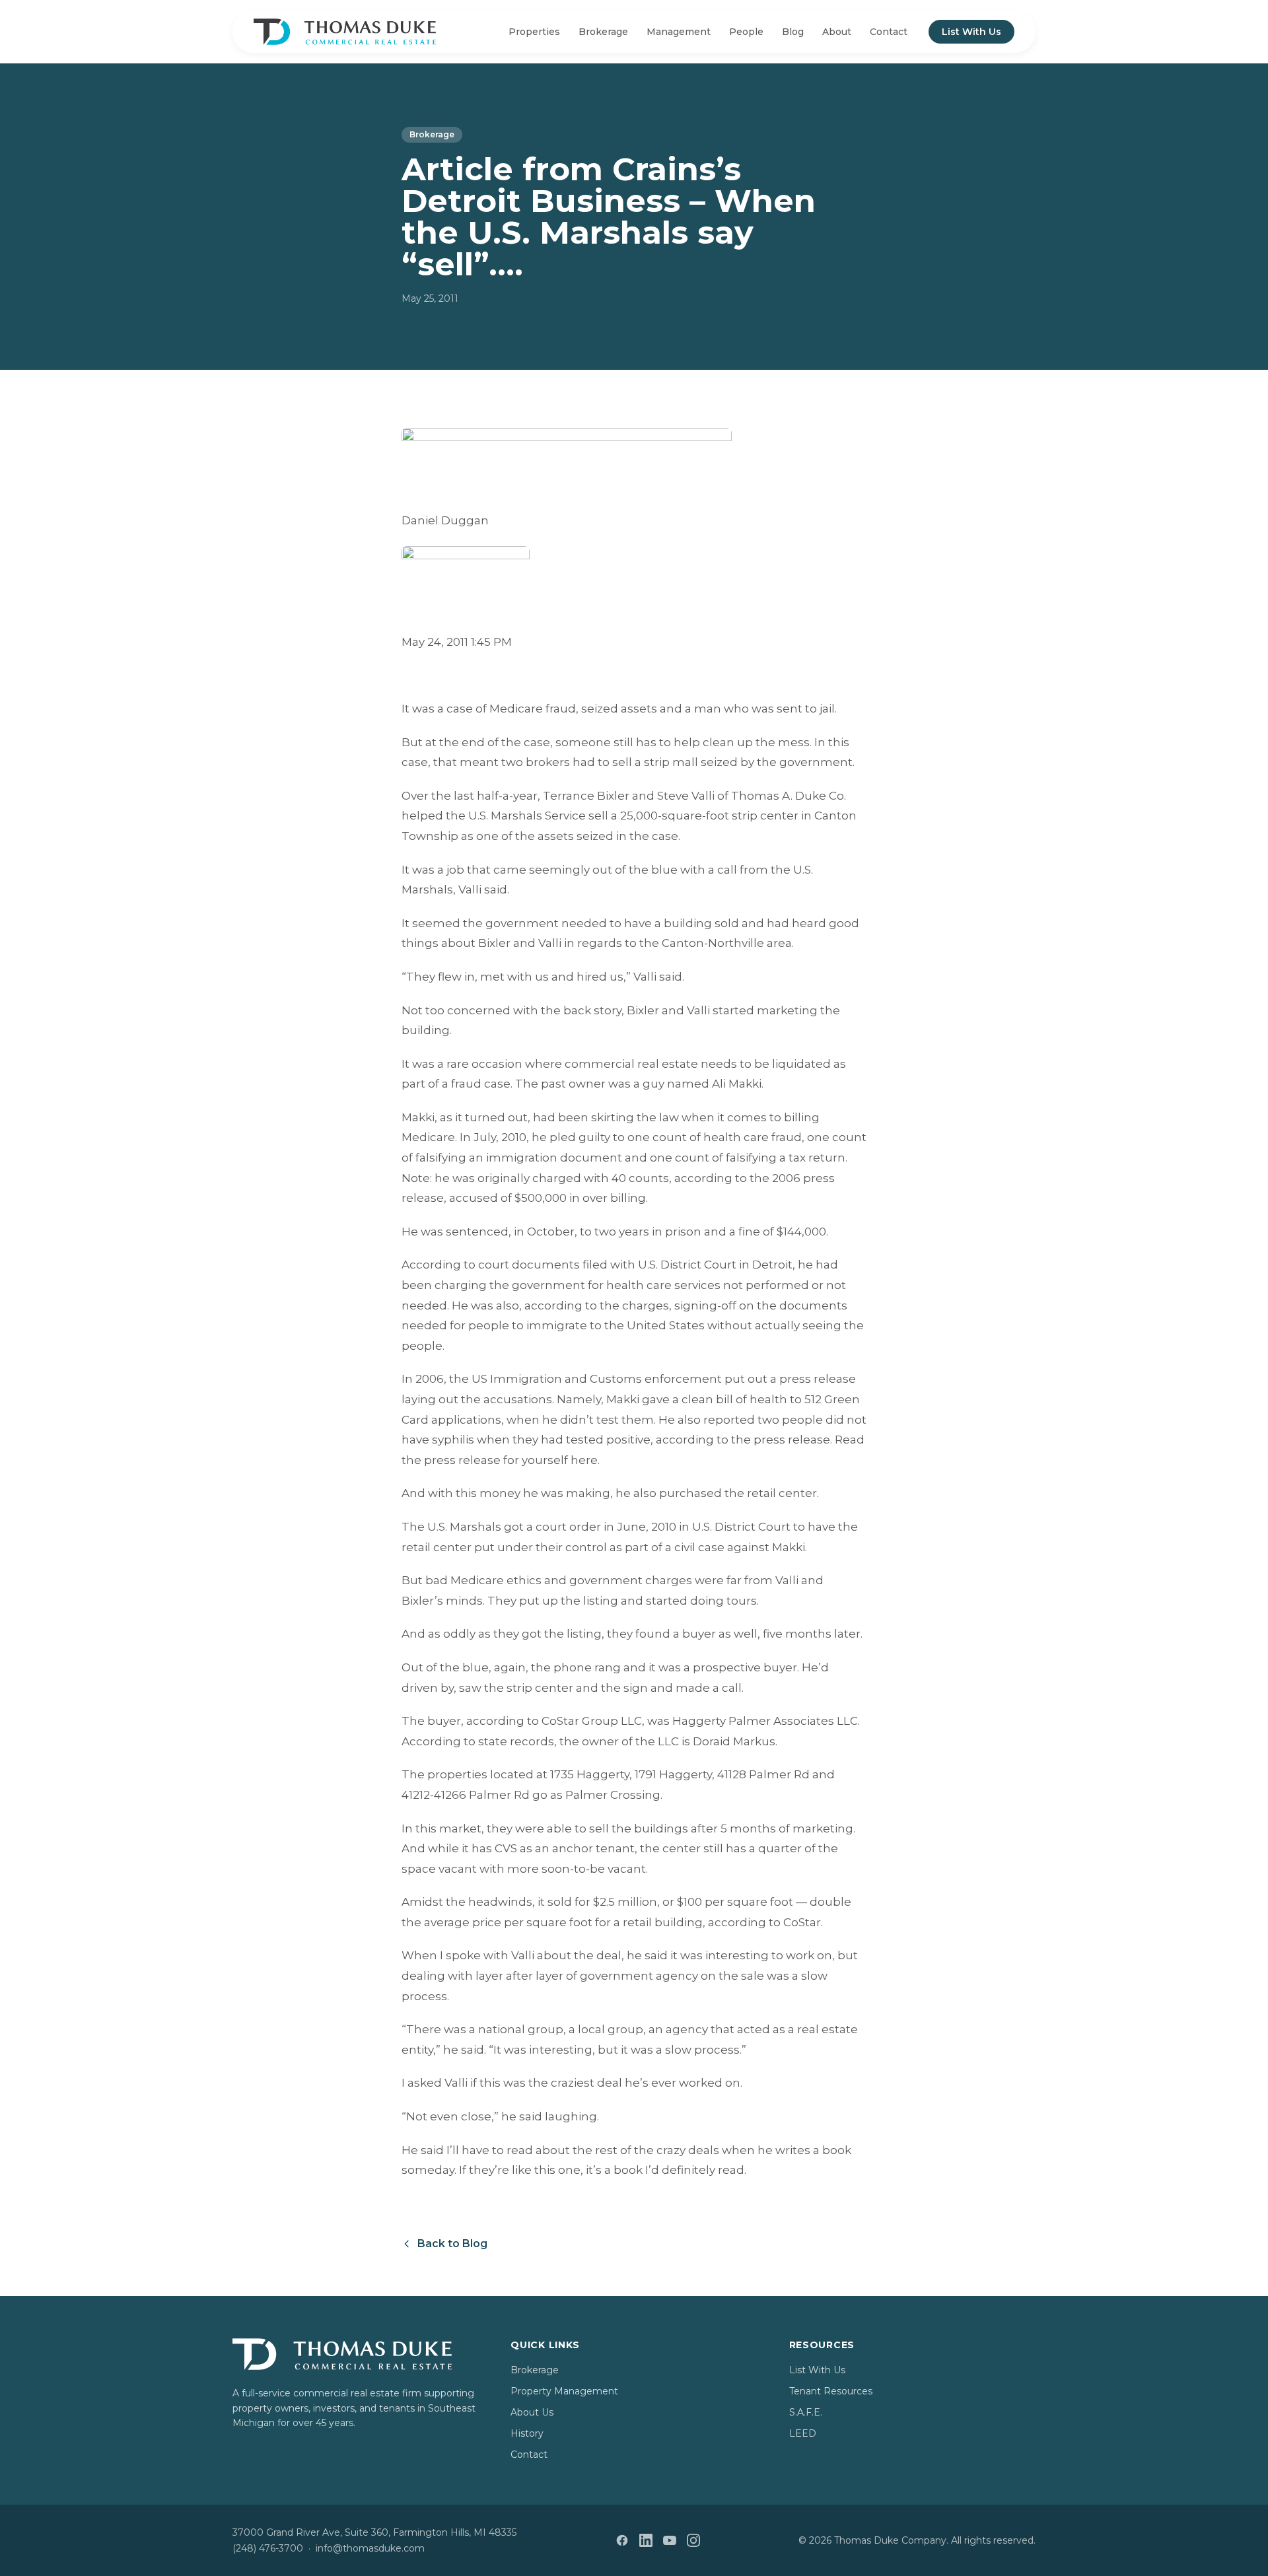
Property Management (564, 2391)
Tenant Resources (831, 2391)
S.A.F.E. (806, 2412)
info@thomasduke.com (370, 2548)
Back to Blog (452, 2244)
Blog (793, 32)
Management (679, 32)
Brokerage (603, 32)
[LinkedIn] (646, 2540)
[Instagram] (693, 2540)
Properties (534, 32)
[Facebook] (622, 2540)
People (746, 32)
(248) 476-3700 (268, 2548)
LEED (803, 2433)
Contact (889, 32)
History (527, 2433)
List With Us (971, 32)
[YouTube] (670, 2540)
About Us (532, 2412)
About (837, 32)
